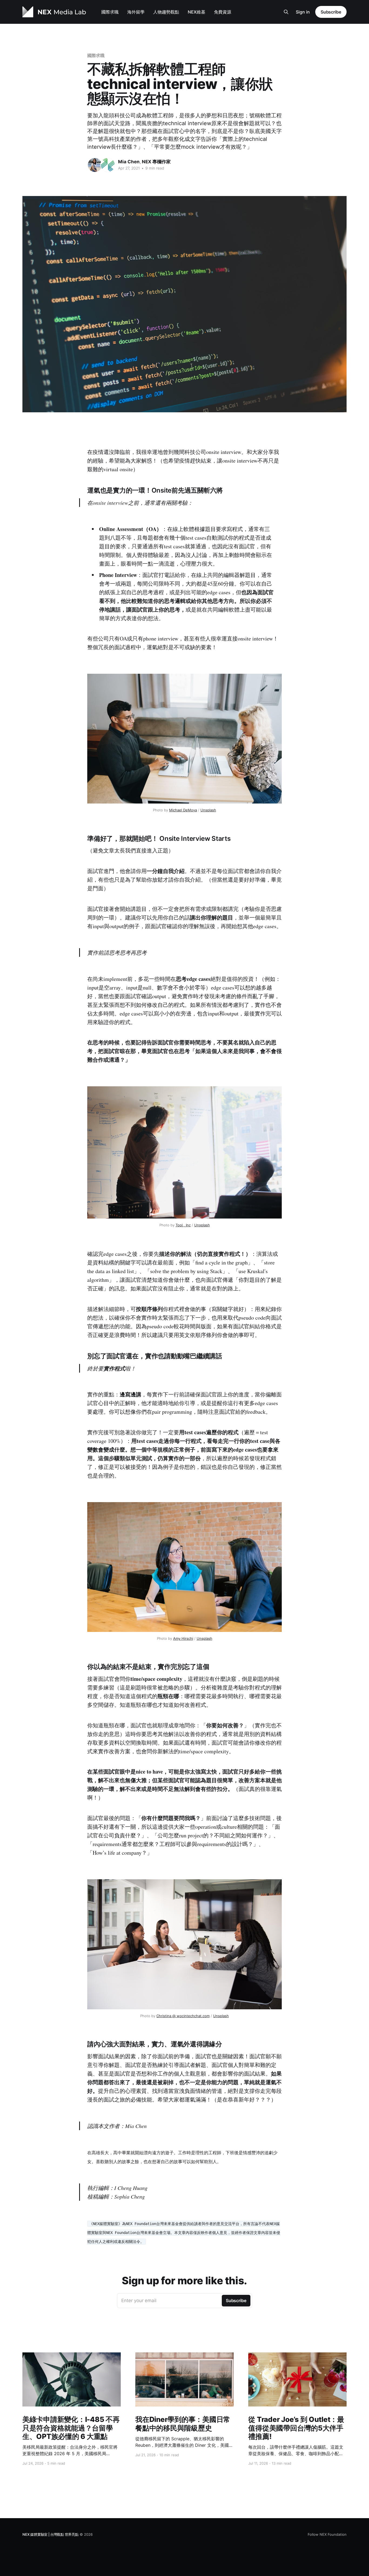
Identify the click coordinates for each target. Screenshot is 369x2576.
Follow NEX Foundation (327, 2534)
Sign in (303, 12)
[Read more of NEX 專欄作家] (108, 165)
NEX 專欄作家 (156, 162)
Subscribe (331, 12)
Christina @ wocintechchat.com (183, 2016)
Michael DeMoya (183, 810)
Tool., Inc (183, 1225)
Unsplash (208, 810)
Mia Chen (129, 162)
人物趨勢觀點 (166, 12)
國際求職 (110, 12)
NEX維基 (197, 12)
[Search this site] (286, 12)
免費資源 (223, 12)
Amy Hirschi (183, 1638)
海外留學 (136, 12)
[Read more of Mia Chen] (95, 165)
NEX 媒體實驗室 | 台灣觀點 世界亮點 (51, 2534)
